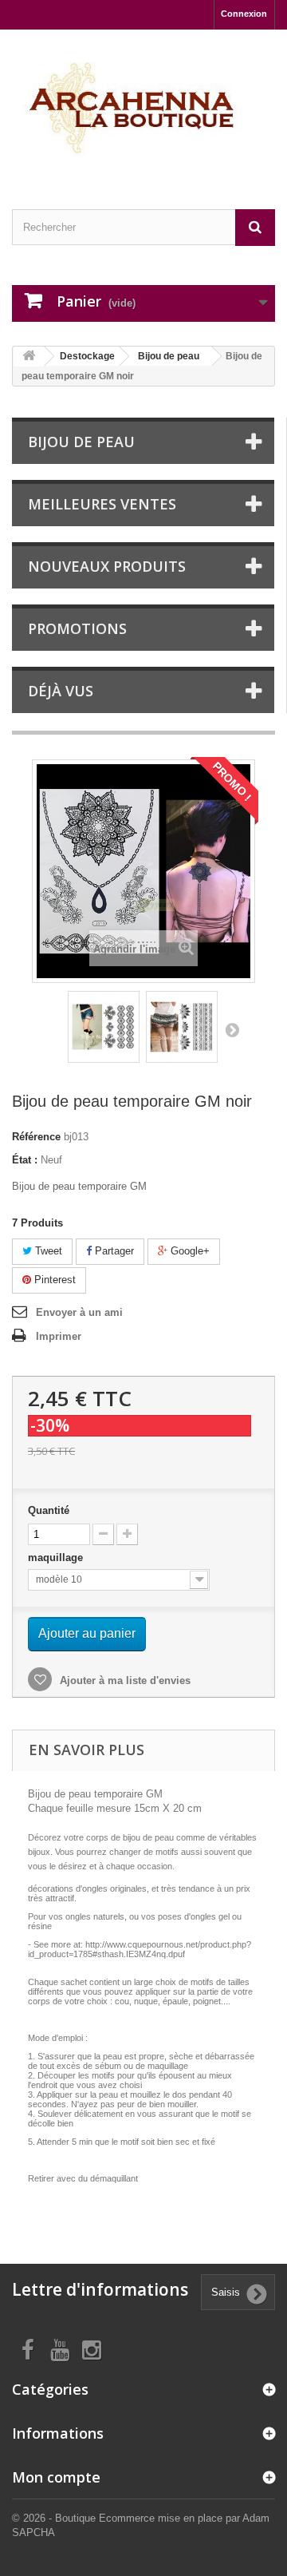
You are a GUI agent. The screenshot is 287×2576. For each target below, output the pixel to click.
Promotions (77, 628)
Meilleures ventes (102, 504)
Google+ (189, 1251)
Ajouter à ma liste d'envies (124, 1680)
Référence (36, 1137)
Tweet (47, 1251)
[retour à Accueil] (29, 357)
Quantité (49, 1510)
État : (25, 1160)
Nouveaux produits (107, 566)
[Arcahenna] (143, 105)
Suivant (232, 1029)
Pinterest (53, 1280)
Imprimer (59, 1336)
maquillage (57, 1557)
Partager (113, 1251)
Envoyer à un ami (79, 1312)
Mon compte (56, 2477)
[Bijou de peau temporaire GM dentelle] (104, 1027)
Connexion (244, 14)
